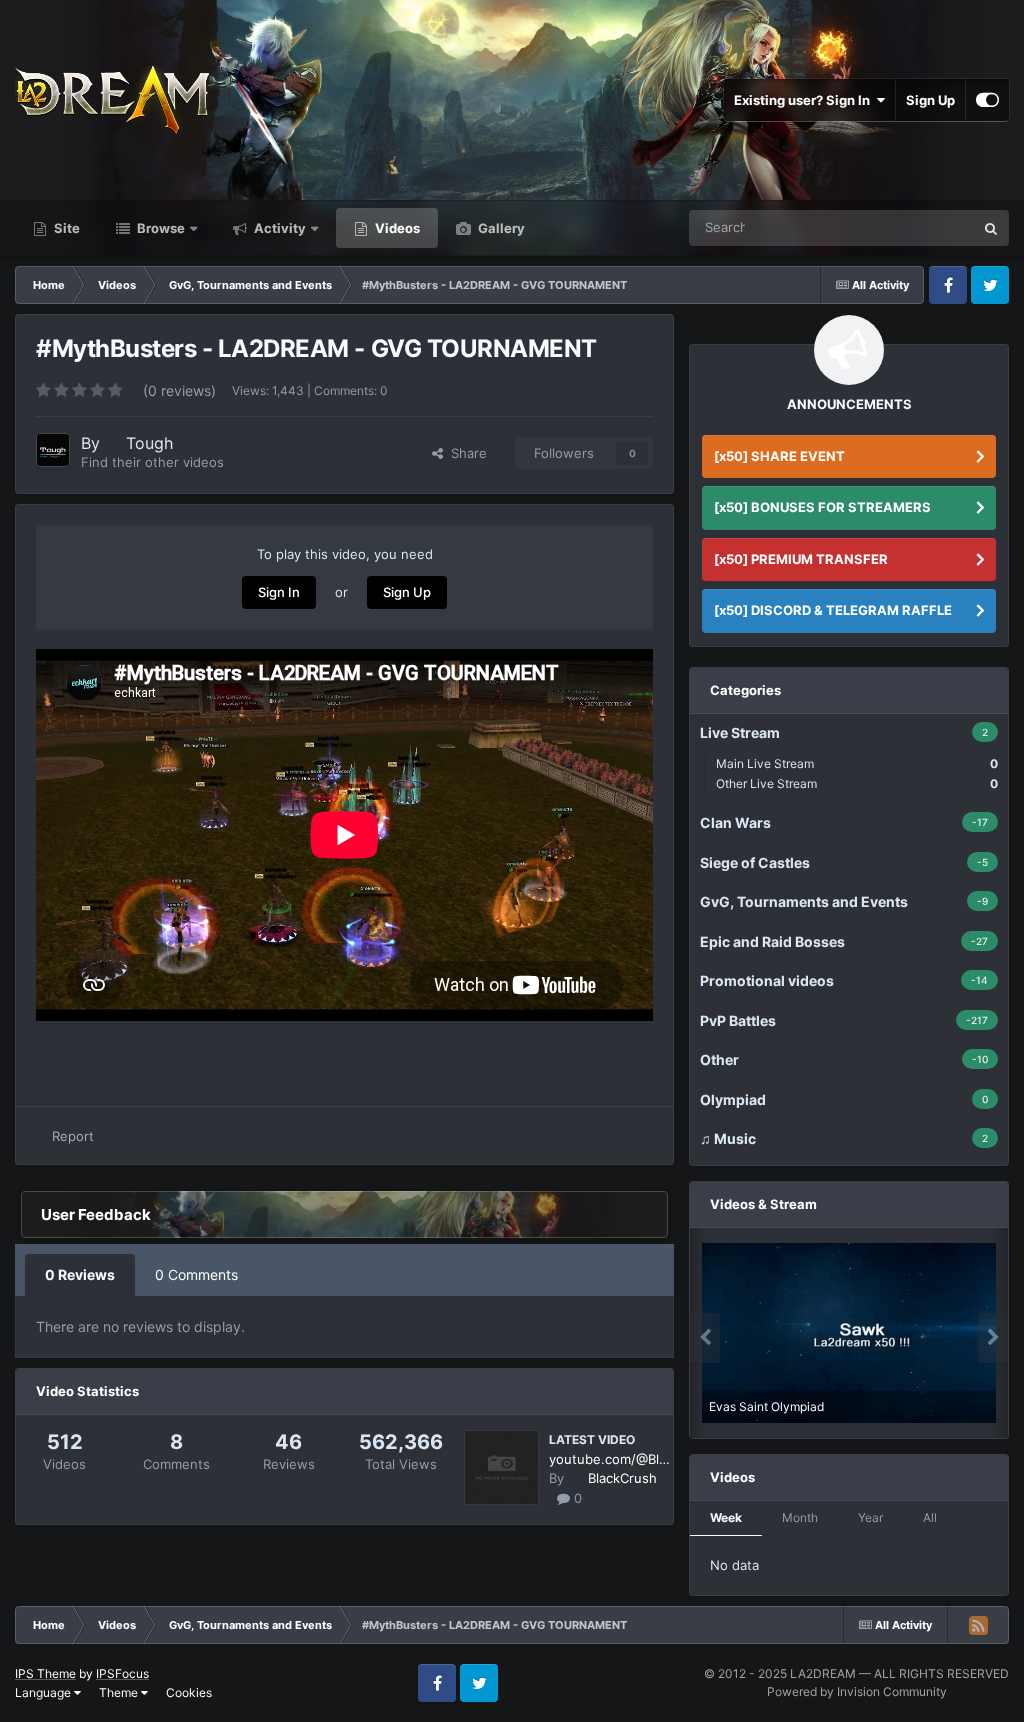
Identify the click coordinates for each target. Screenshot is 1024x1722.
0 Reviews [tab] (80, 1274)
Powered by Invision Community (857, 1691)
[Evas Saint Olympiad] (849, 1333)
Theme (120, 1692)
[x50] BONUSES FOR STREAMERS (822, 507)
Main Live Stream (857, 763)
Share (465, 453)
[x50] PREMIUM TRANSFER (801, 559)
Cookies (189, 1692)
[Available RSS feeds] (978, 1625)
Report (73, 1136)
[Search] (991, 228)
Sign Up (930, 100)
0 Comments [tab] (196, 1274)
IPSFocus (122, 1673)
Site (65, 228)
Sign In (279, 592)
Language (44, 1692)
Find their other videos (152, 462)
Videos (396, 228)
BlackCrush (622, 1478)
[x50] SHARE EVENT (779, 456)
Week (726, 1517)
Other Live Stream (857, 783)
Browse (159, 228)
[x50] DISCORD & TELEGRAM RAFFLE (833, 610)
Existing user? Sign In (805, 100)
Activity (278, 228)
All (930, 1517)
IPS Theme (45, 1673)
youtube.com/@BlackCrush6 (611, 1459)
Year (870, 1517)
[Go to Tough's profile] (53, 450)
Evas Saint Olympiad (766, 1406)
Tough (149, 443)
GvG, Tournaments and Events (861, 227)
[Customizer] (987, 100)
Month (800, 1517)
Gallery (500, 228)
